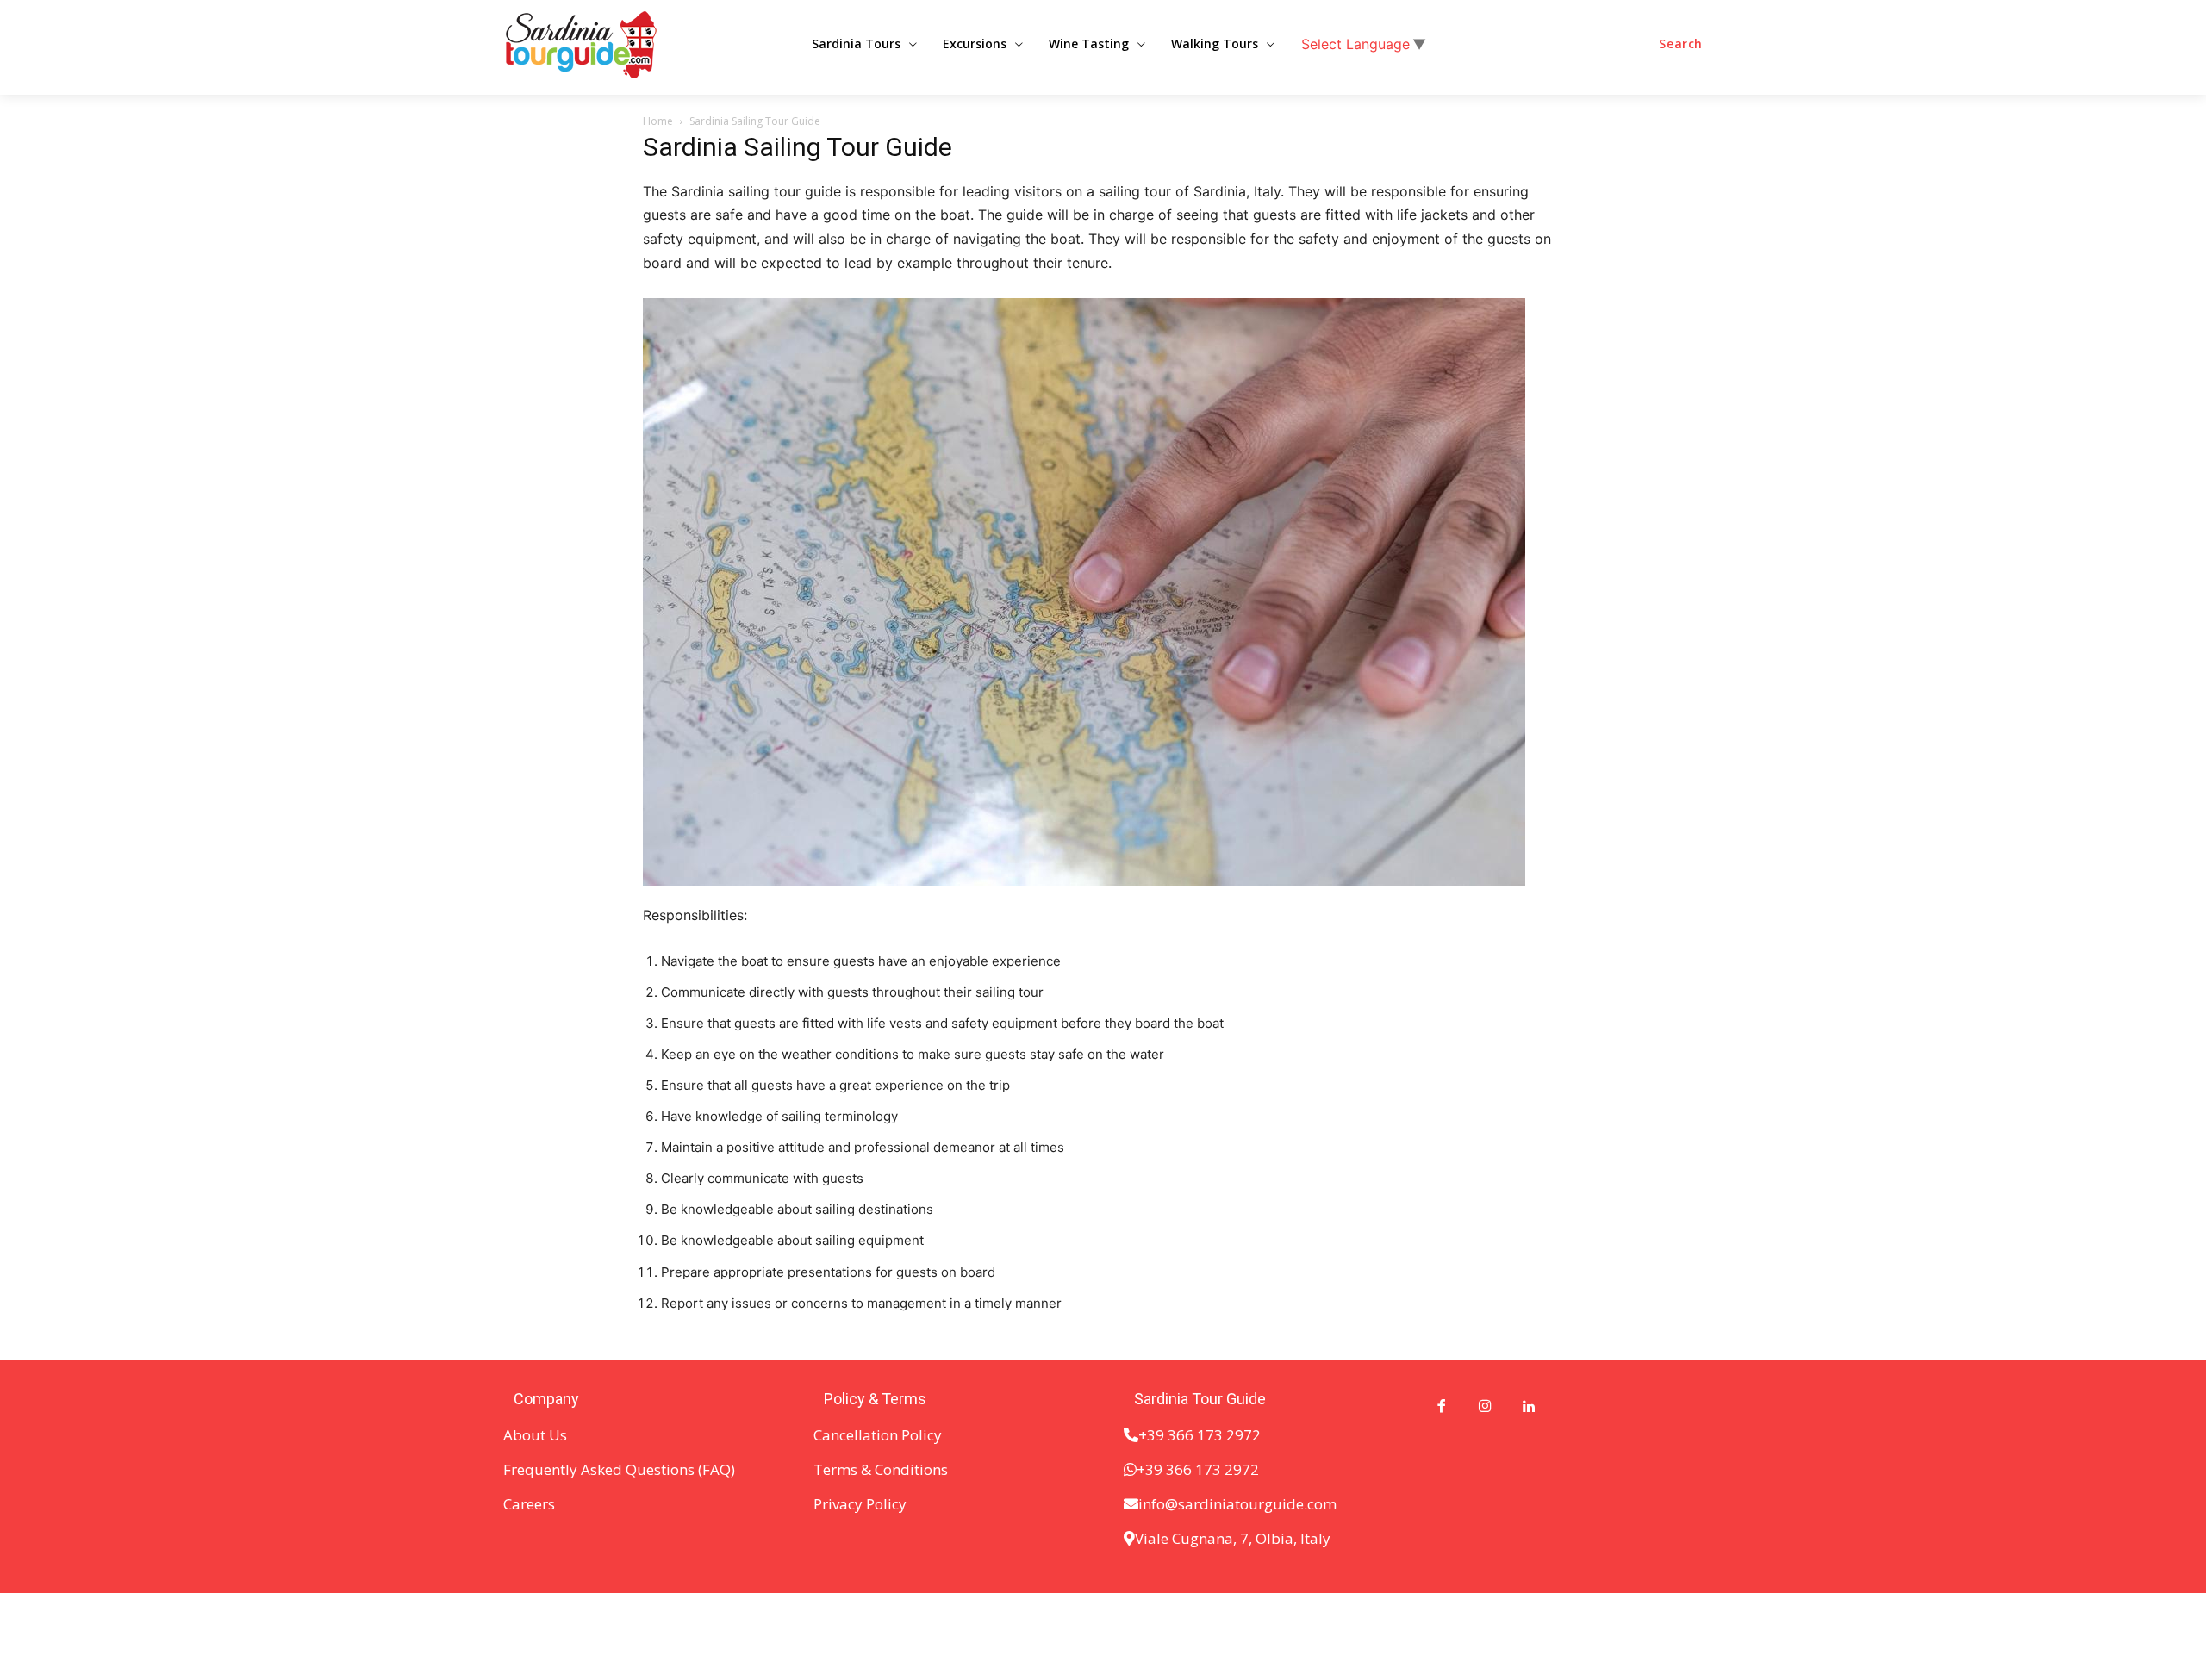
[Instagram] (1485, 1407)
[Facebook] (1441, 1407)
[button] (1681, 44)
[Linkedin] (1529, 1407)
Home (658, 121)
